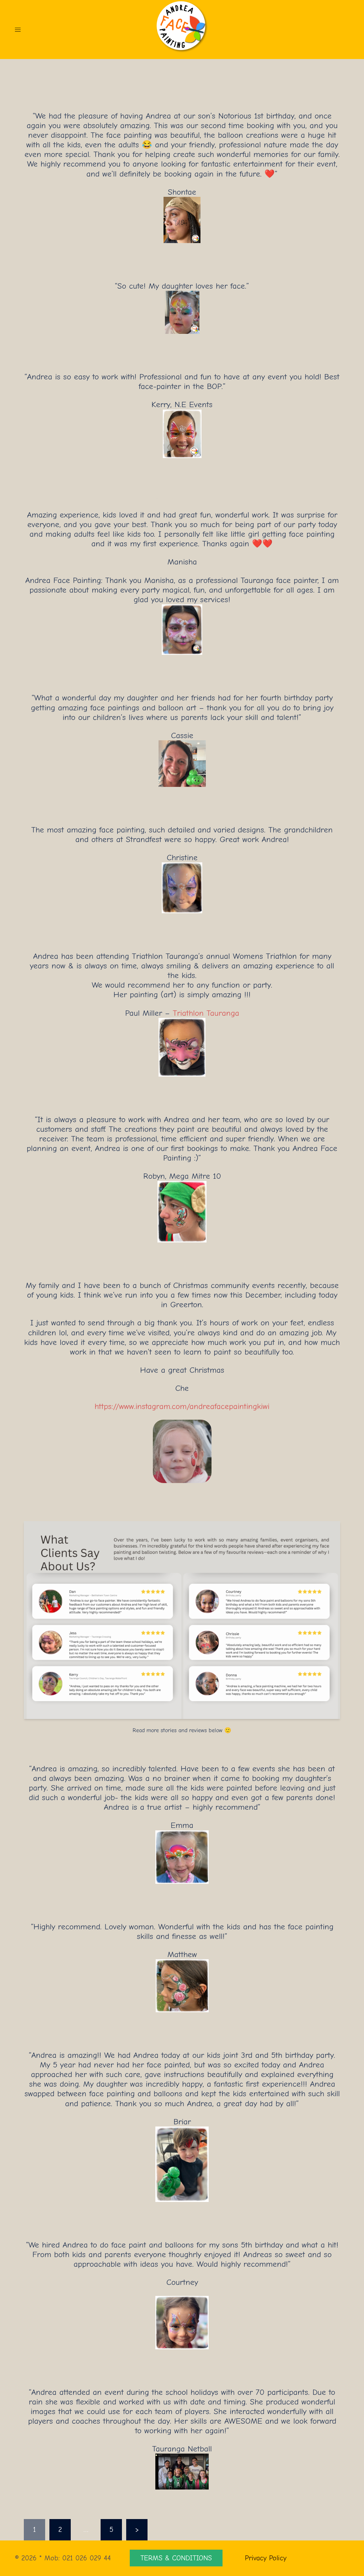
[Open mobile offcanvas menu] (18, 30)
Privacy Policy (266, 2558)
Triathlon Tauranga (206, 1013)
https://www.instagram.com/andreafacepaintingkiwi (182, 1406)
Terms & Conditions (176, 2558)
